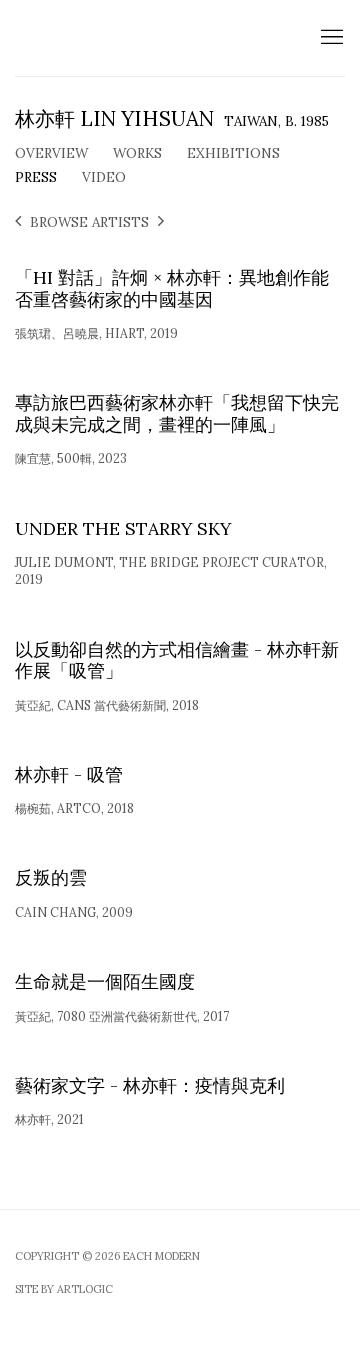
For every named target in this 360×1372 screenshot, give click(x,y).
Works (137, 153)
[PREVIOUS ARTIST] (18, 223)
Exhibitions (233, 153)
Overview (51, 153)
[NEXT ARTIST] (161, 223)
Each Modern (145, 38)
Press (36, 177)
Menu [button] (330, 38)
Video (104, 177)
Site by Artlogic (64, 1289)
